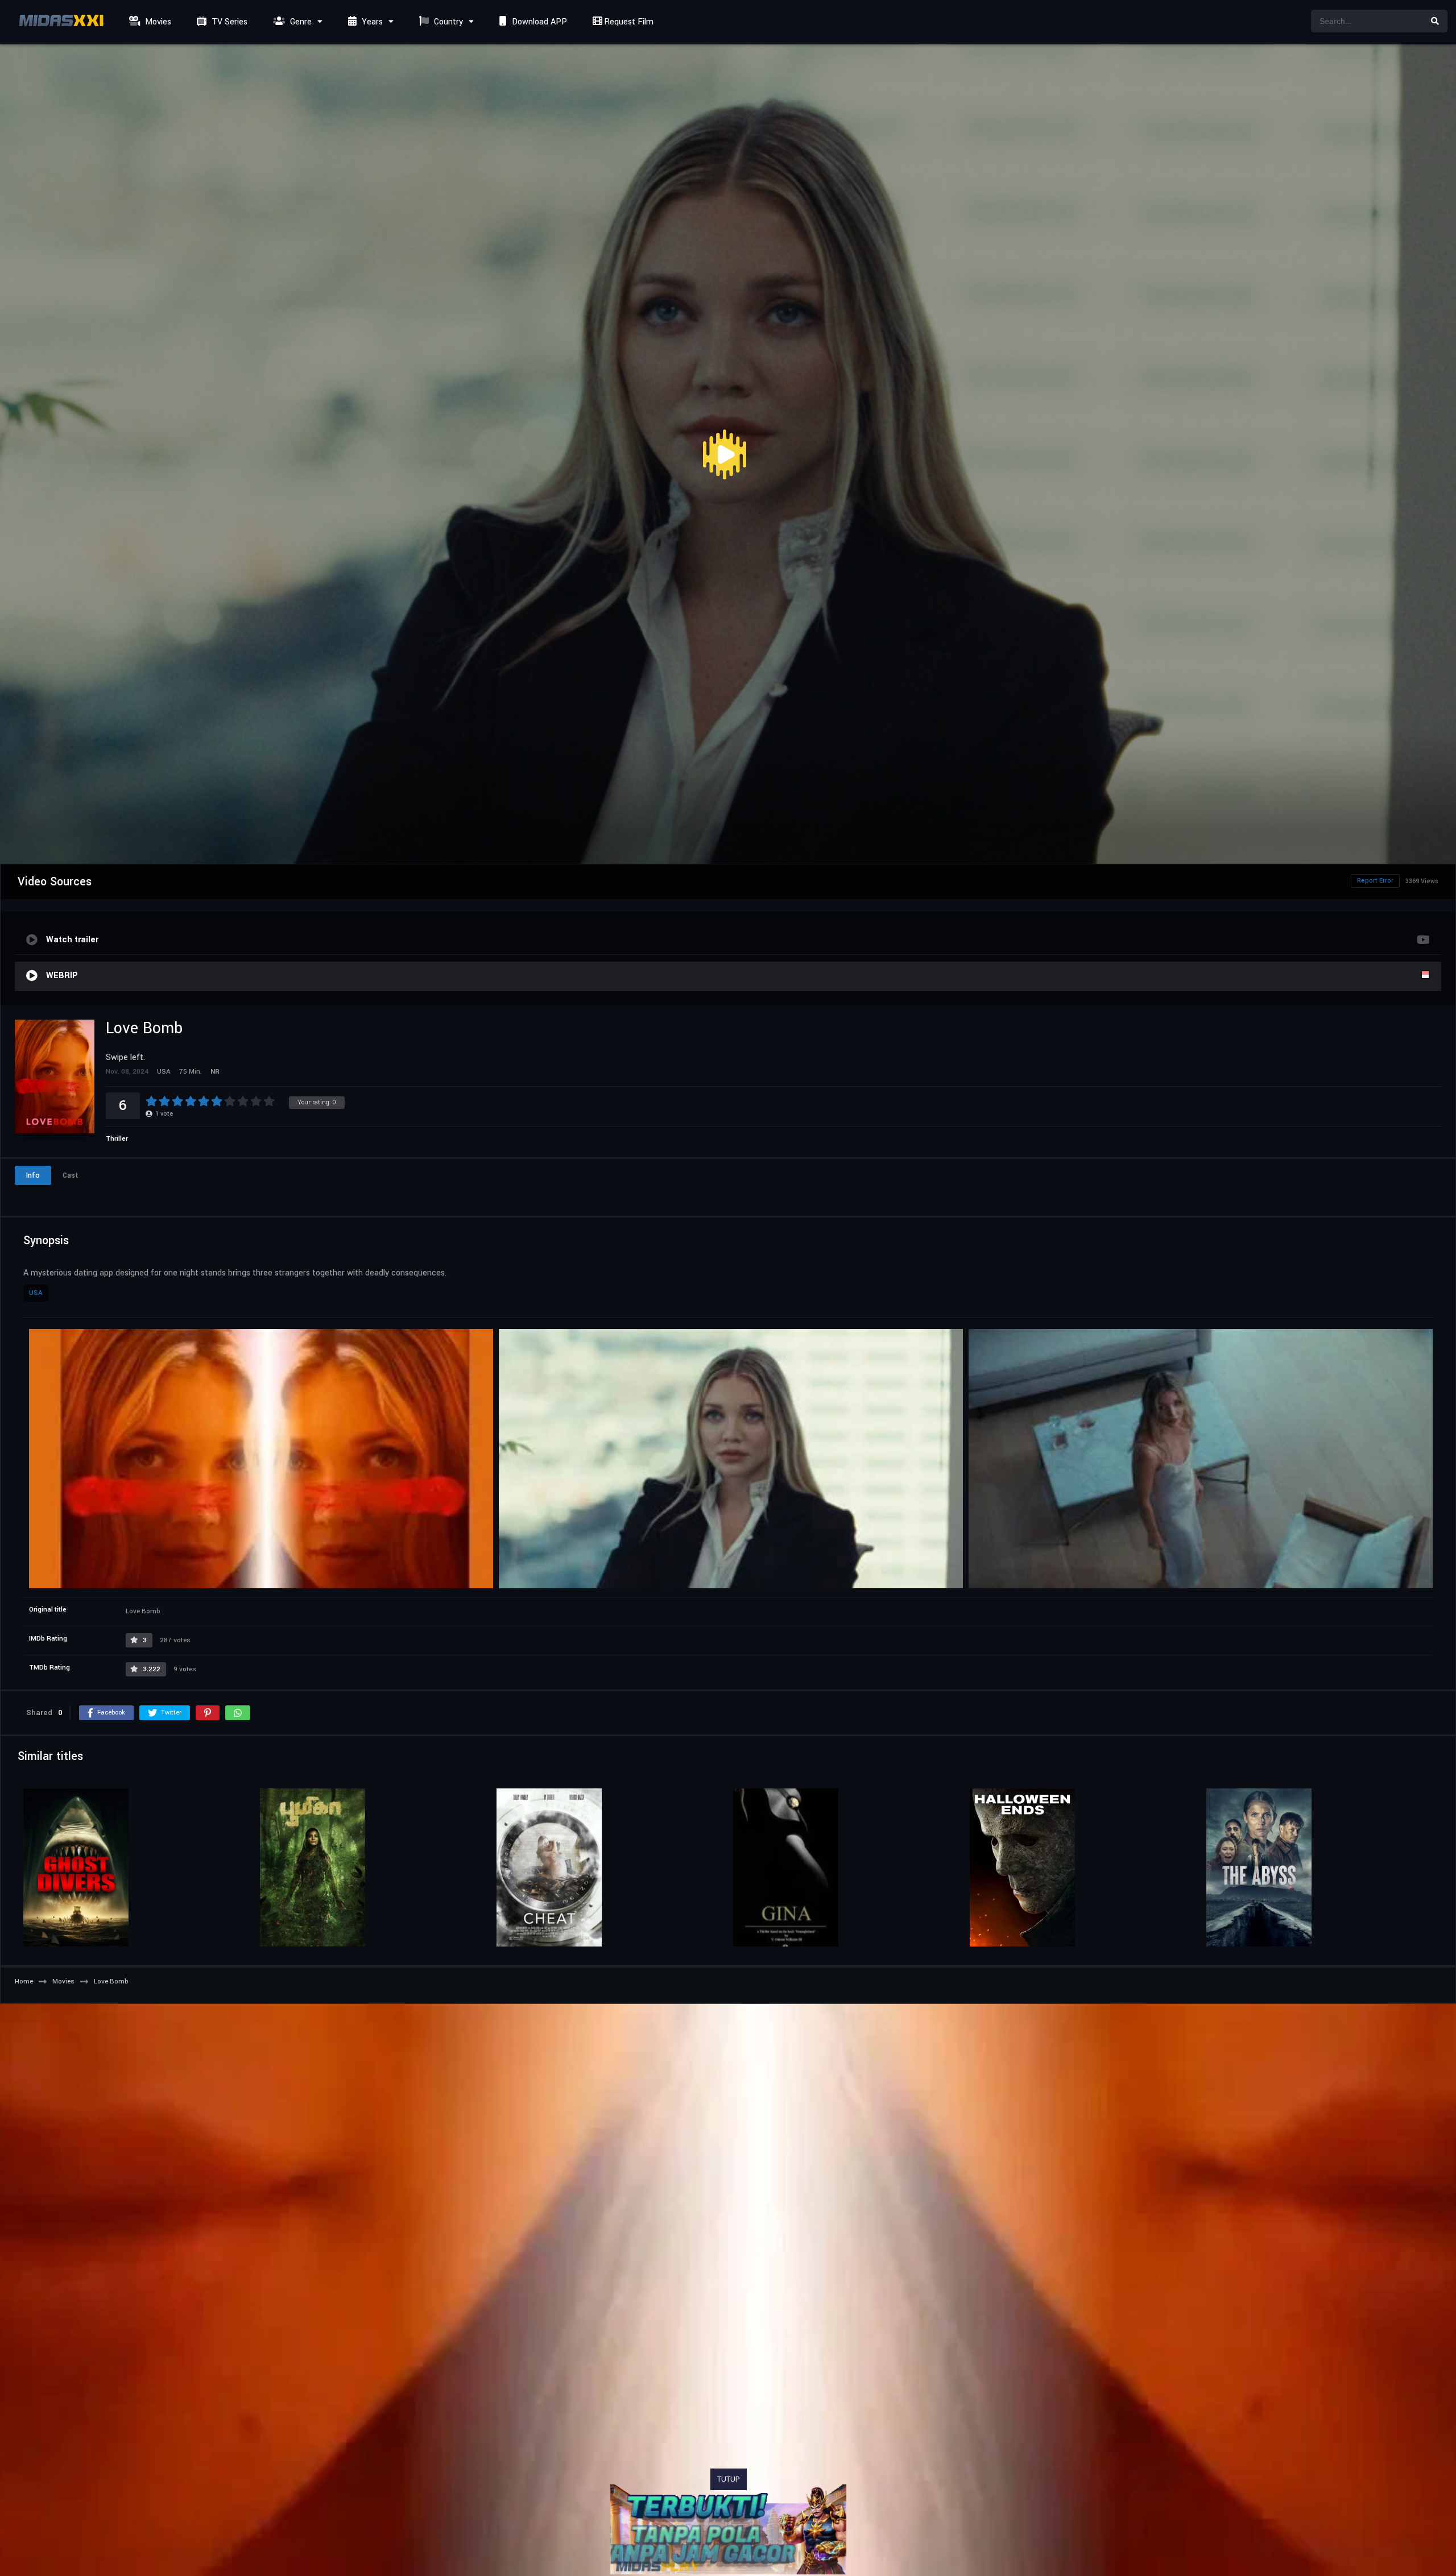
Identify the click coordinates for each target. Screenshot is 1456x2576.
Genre (300, 22)
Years (371, 22)
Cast (71, 1175)
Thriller (117, 1139)
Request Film (628, 22)
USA (36, 1293)
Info (33, 1175)
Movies (157, 22)
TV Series (228, 22)
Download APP (538, 22)
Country (447, 22)
